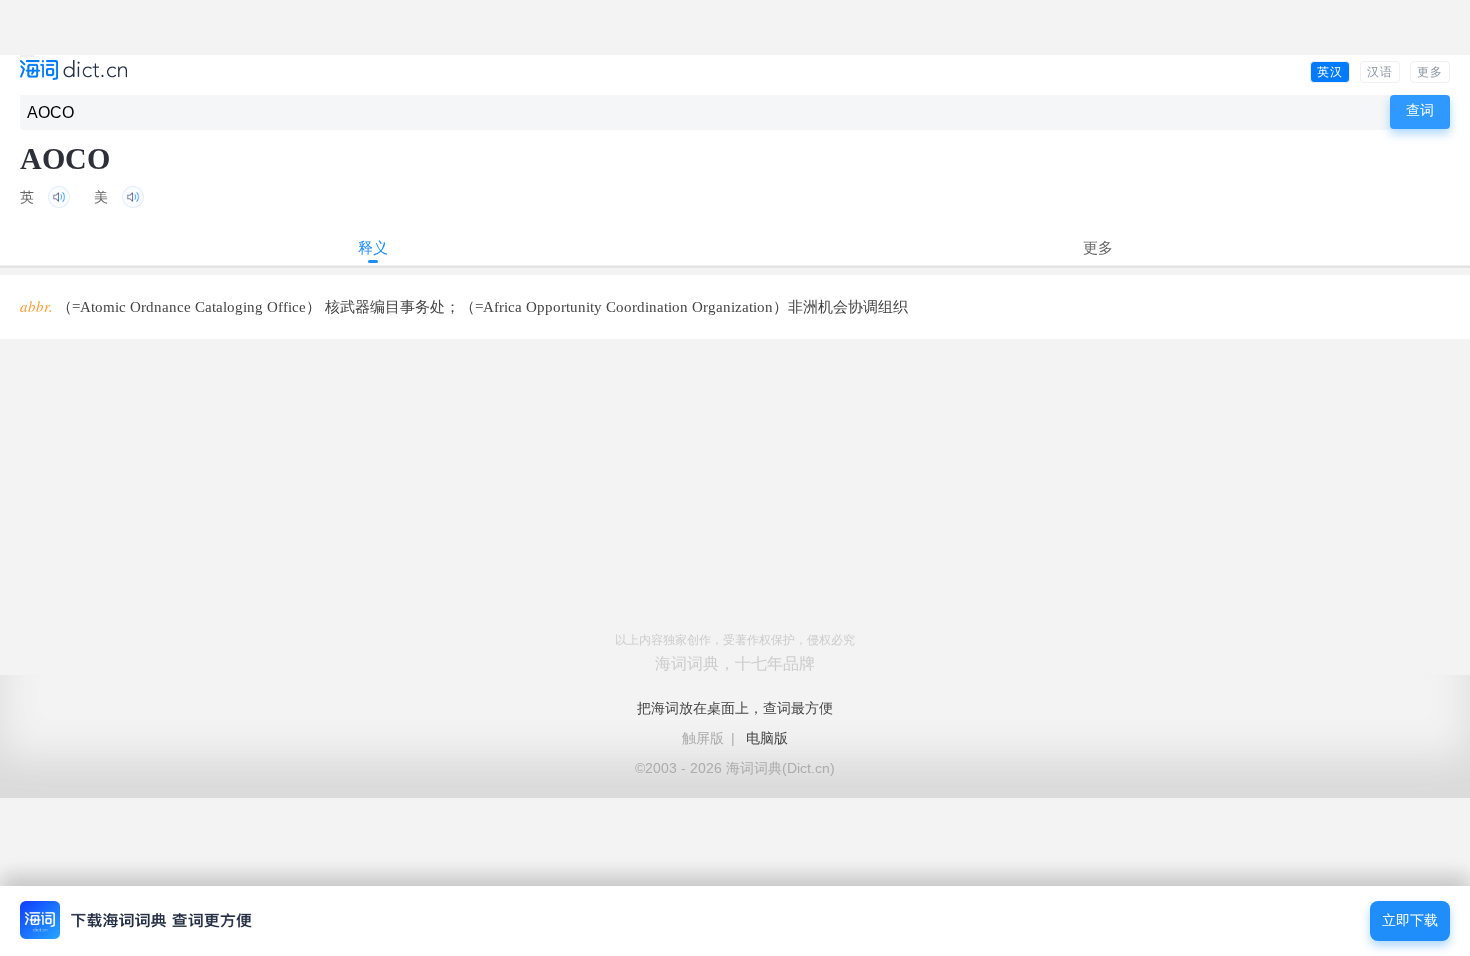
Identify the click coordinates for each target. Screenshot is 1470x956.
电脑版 (767, 738)
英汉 (1330, 72)
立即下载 (1410, 920)
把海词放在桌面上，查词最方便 (735, 708)
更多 (1430, 72)
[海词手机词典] (73, 71)
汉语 (1380, 72)
